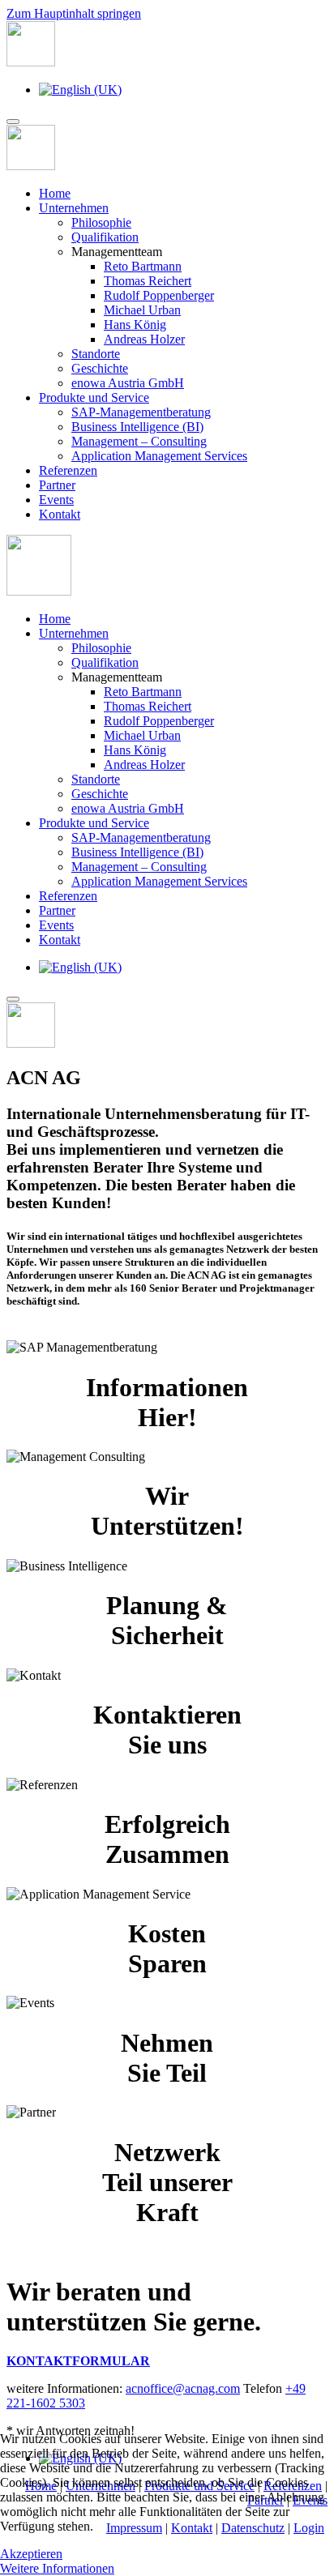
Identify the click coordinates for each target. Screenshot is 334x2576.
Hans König (135, 325)
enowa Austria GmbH (128, 383)
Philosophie (101, 222)
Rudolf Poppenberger (159, 295)
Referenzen (68, 470)
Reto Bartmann (143, 266)
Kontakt (60, 514)
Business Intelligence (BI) (137, 427)
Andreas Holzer (144, 339)
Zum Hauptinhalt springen (74, 13)
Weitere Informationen (57, 2568)
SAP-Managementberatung (141, 412)
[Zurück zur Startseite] (31, 62)
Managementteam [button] (117, 677)
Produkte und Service (94, 397)
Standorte (96, 354)
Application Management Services (159, 456)
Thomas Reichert (148, 281)
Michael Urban (142, 310)
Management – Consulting (139, 441)
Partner (57, 485)
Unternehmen (74, 208)
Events (56, 500)
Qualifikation (105, 237)
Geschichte (100, 368)
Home (55, 193)
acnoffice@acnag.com (183, 2388)
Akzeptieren (31, 2554)
